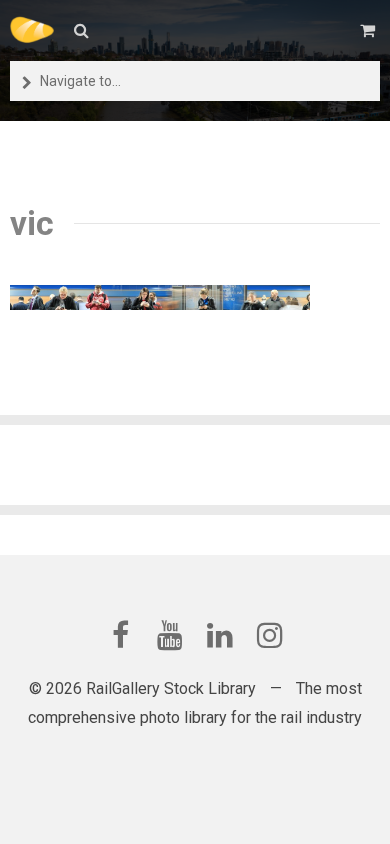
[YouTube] (170, 635)
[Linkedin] (220, 635)
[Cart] (370, 30)
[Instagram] (270, 635)
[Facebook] (120, 635)
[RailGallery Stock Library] (32, 30)
